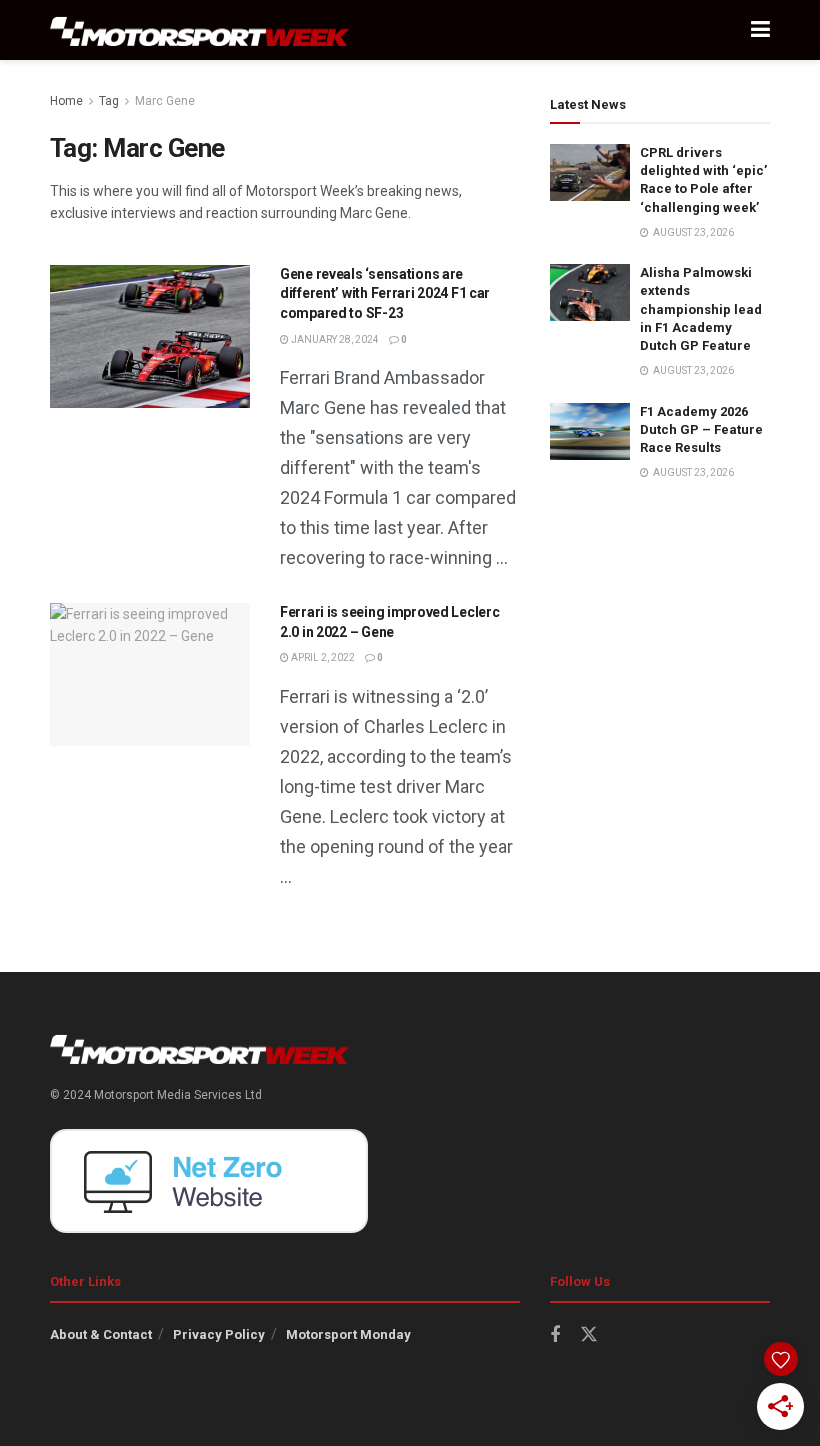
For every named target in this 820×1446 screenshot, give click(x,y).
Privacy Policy (219, 1334)
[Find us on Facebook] (555, 1335)
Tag (109, 101)
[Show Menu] (760, 30)
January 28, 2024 (334, 339)
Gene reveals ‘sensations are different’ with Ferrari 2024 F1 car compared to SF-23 (385, 293)
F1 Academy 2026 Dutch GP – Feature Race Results (701, 429)
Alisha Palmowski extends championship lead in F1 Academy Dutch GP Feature (701, 309)
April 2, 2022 (322, 657)
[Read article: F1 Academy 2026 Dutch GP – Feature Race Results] (590, 431)
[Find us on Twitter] (589, 1335)
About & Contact (101, 1334)
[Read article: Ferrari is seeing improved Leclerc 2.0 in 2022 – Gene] (150, 674)
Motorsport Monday (348, 1334)
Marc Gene (165, 101)
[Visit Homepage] (200, 30)
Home (66, 101)
